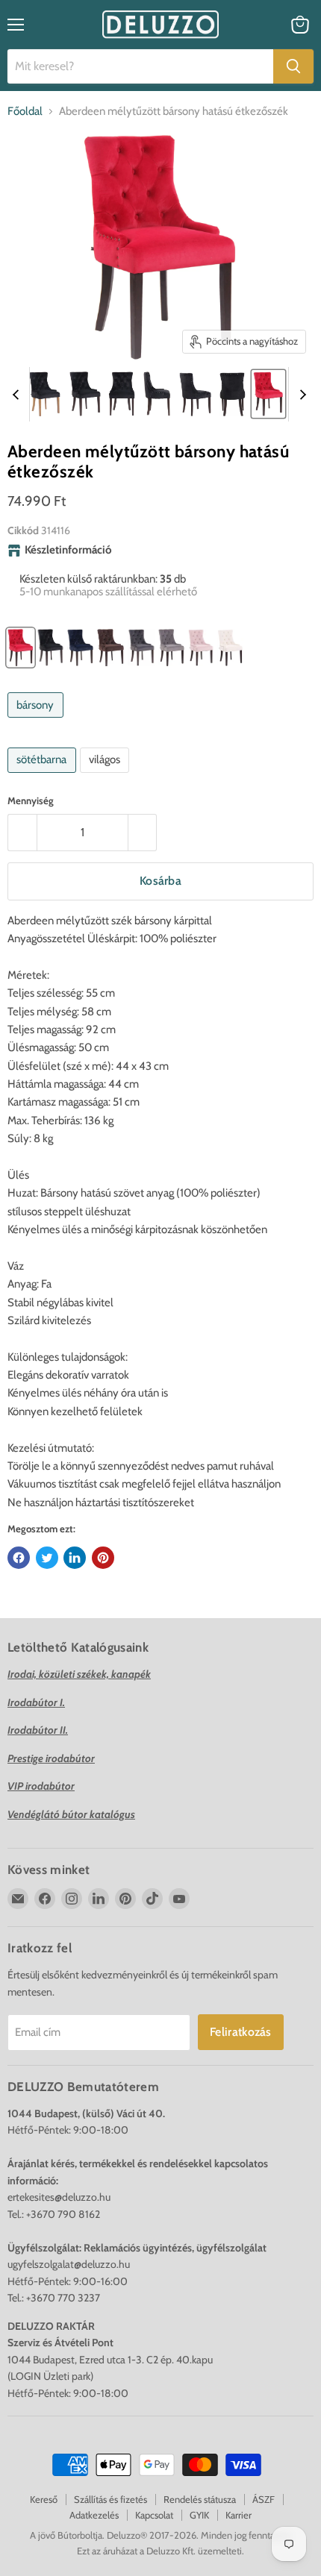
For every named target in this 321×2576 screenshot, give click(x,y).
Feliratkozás (241, 2032)
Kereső (44, 2499)
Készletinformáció (68, 550)
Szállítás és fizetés (110, 2499)
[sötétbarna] (44, 777)
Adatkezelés (94, 2515)
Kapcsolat (154, 2515)
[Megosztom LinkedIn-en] (75, 1558)
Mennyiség (31, 801)
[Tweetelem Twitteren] (47, 1558)
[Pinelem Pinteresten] (103, 1558)
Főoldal (25, 112)
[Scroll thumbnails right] (300, 395)
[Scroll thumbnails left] (18, 395)
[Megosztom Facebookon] (19, 1558)
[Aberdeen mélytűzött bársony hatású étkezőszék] (44, 394)
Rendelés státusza (200, 2499)
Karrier (239, 2515)
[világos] (107, 777)
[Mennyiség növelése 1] (143, 833)
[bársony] (37, 721)
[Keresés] (293, 66)
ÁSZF (264, 2499)
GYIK (199, 2515)
